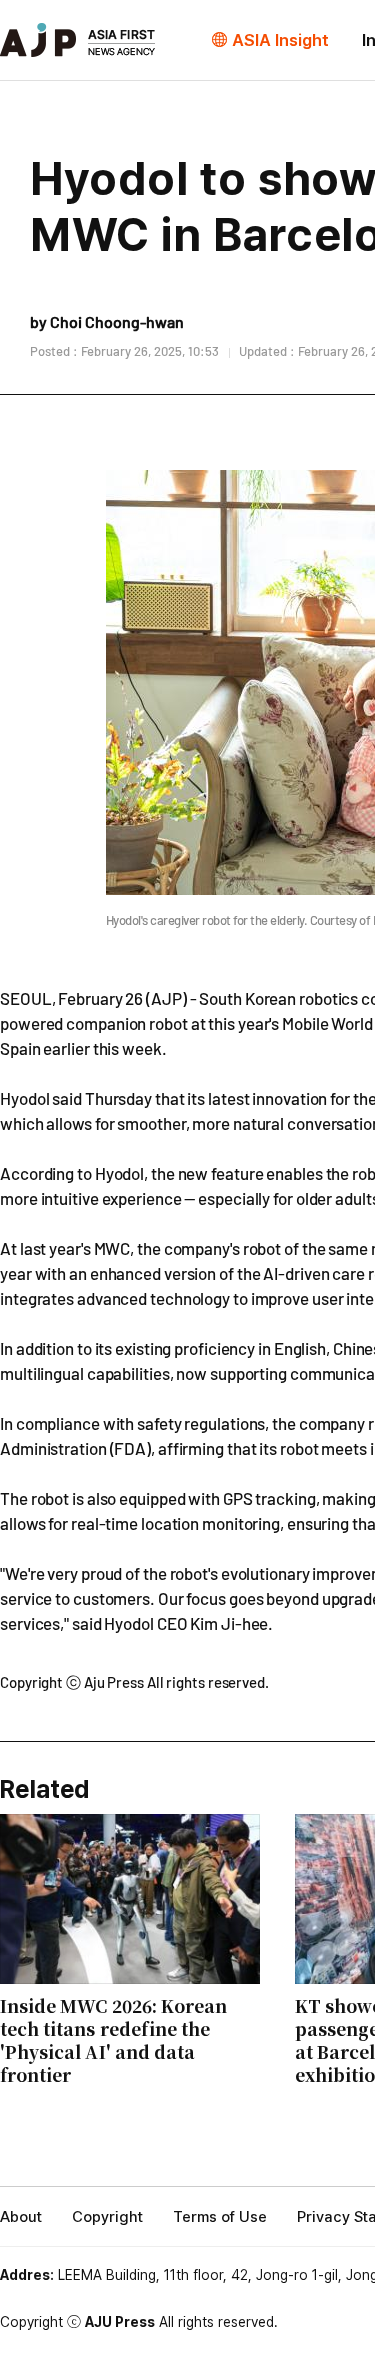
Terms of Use (220, 2217)
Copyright (107, 2217)
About (21, 2217)
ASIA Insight (280, 40)
